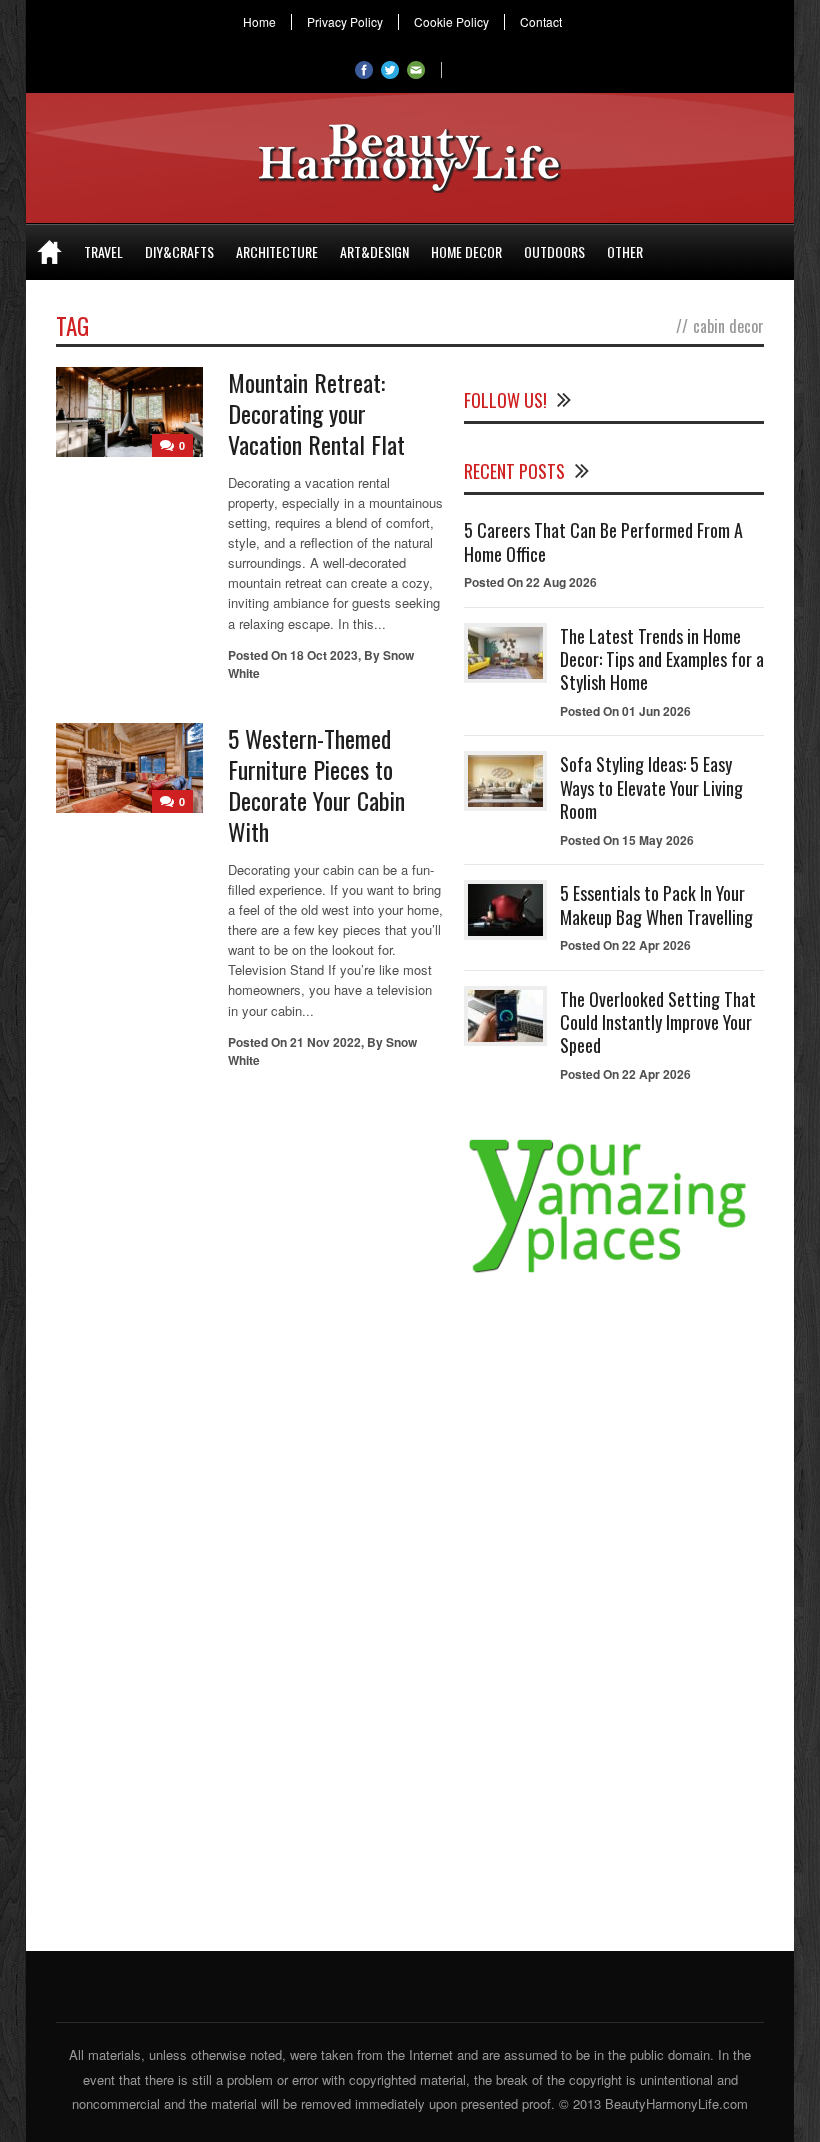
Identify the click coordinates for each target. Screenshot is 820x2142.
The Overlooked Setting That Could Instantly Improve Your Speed (658, 1022)
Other (625, 251)
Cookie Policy (451, 22)
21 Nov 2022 (325, 1042)
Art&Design (374, 251)
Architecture (277, 251)
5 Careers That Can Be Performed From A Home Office (603, 541)
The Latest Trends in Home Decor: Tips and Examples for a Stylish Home (662, 659)
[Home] (49, 252)
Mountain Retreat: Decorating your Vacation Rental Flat (316, 413)
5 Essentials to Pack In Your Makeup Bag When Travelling (656, 904)
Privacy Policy (345, 22)
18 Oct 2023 (324, 655)
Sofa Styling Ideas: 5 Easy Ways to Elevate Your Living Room (651, 787)
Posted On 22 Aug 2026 (530, 582)
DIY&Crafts (179, 251)
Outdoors (554, 251)
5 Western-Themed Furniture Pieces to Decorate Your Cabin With (316, 785)
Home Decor (466, 251)
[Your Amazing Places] (614, 1272)
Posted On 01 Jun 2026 (625, 711)
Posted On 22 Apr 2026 (625, 945)
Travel (103, 251)
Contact (541, 22)
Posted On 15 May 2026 (627, 840)
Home (259, 22)
